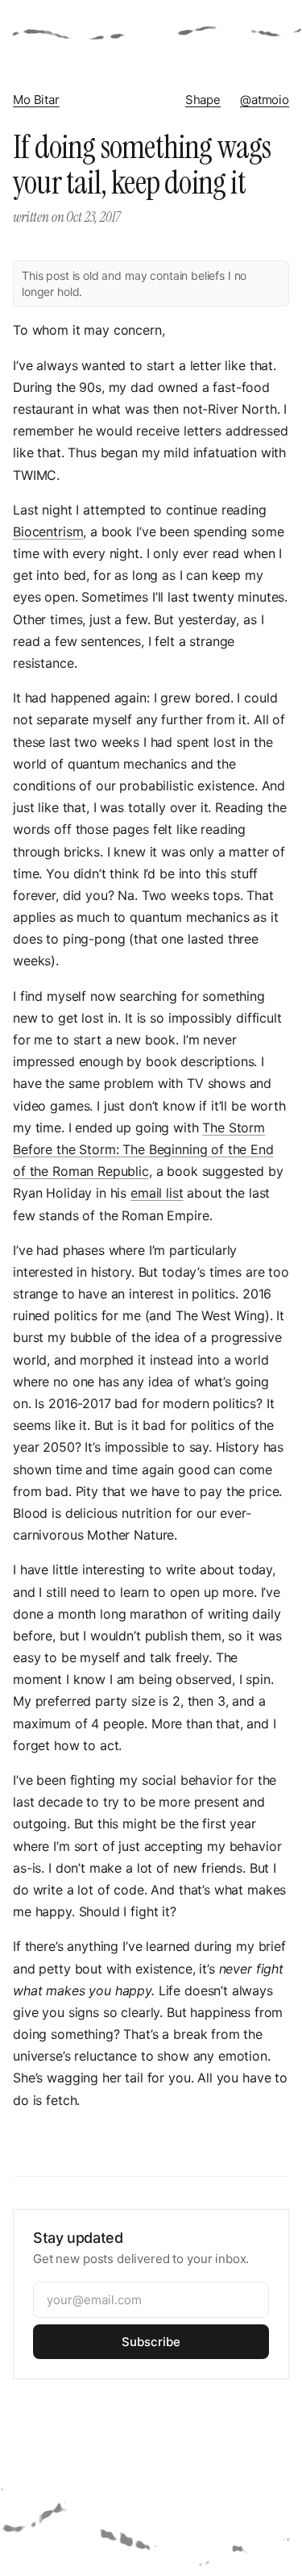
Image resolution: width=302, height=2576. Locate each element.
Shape (203, 100)
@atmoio (265, 100)
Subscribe (151, 2342)
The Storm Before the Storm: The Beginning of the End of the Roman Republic (143, 1149)
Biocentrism (48, 531)
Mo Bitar (36, 100)
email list (157, 1193)
